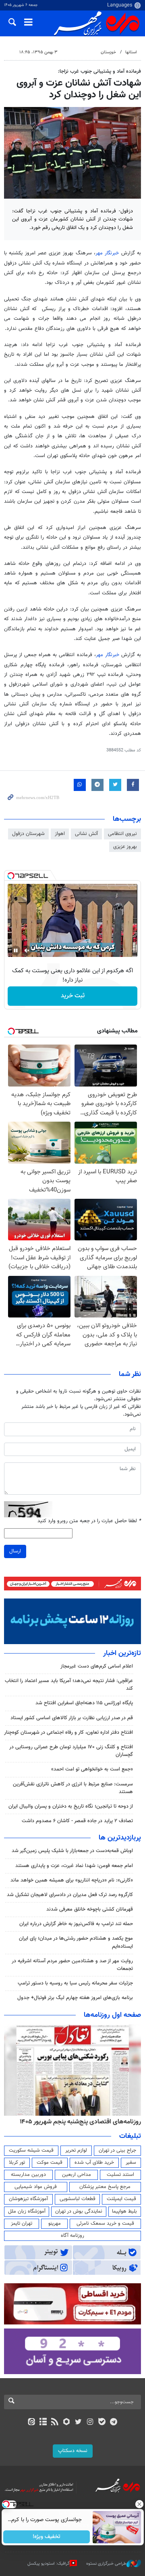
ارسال (15, 1551)
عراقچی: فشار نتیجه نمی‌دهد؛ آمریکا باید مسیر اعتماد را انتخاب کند (69, 1685)
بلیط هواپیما (124, 2211)
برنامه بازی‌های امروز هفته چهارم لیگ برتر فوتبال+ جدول (75, 1998)
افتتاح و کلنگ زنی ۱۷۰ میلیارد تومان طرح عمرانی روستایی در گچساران (71, 1751)
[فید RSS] (55, 2423)
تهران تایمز (22, 2224)
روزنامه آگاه (72, 2236)
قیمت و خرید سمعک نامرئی (105, 2224)
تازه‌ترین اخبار (122, 1653)
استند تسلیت (120, 2175)
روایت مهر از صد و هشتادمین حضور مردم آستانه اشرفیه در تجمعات (72, 1965)
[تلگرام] (114, 2423)
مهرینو (55, 2224)
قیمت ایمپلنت (121, 2199)
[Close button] (139, 2504)
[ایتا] (31, 2423)
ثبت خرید (73, 996)
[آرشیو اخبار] (43, 2423)
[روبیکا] (67, 2423)
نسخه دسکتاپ (73, 2451)
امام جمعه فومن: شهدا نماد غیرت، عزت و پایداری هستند (74, 1866)
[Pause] (16, 950)
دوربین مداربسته (28, 2175)
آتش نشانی (86, 834)
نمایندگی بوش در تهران (79, 2211)
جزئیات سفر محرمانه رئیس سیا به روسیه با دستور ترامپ (75, 1983)
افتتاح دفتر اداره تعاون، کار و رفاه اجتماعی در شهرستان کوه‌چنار (68, 1733)
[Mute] (27, 950)
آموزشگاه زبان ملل (27, 2211)
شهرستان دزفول (28, 834)
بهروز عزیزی (125, 847)
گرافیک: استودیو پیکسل (49, 2564)
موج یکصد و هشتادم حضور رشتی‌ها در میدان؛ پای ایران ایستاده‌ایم (76, 1942)
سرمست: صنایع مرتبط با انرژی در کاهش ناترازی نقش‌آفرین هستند (73, 1788)
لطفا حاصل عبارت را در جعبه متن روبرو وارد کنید (89, 1521)
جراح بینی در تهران (117, 2150)
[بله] (102, 2423)
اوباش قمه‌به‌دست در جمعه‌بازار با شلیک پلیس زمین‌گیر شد (72, 1851)
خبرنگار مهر (107, 253)
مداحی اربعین (77, 2175)
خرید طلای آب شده (94, 2163)
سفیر (131, 2163)
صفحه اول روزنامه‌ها (112, 2015)
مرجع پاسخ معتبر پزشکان (105, 2187)
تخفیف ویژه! (47, 2537)
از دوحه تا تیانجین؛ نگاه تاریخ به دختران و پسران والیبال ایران (71, 1806)
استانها (131, 52)
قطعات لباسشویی (78, 2199)
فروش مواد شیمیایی (36, 2187)
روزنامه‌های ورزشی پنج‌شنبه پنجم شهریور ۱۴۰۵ (83, 2122)
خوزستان (108, 52)
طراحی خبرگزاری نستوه (106, 2564)
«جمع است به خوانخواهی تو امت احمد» (92, 1769)
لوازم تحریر (76, 2150)
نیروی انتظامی (122, 834)
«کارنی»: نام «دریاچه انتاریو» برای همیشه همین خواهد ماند (72, 1880)
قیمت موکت (50, 2163)
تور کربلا (17, 2163)
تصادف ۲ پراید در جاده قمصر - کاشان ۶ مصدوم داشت (77, 1821)
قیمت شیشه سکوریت (31, 2150)
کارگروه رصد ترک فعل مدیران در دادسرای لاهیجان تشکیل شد (70, 1895)
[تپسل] (11, 876)
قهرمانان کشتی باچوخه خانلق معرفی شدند (90, 1909)
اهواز (60, 834)
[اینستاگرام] (90, 2423)
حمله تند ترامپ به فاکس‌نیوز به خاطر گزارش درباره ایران (76, 1924)
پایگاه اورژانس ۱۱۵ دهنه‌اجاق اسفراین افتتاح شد (84, 1703)
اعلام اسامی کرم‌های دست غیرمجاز (97, 1666)
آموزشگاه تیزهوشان (28, 2199)
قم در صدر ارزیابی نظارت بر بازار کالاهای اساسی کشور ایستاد (72, 1718)
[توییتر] (78, 2423)
